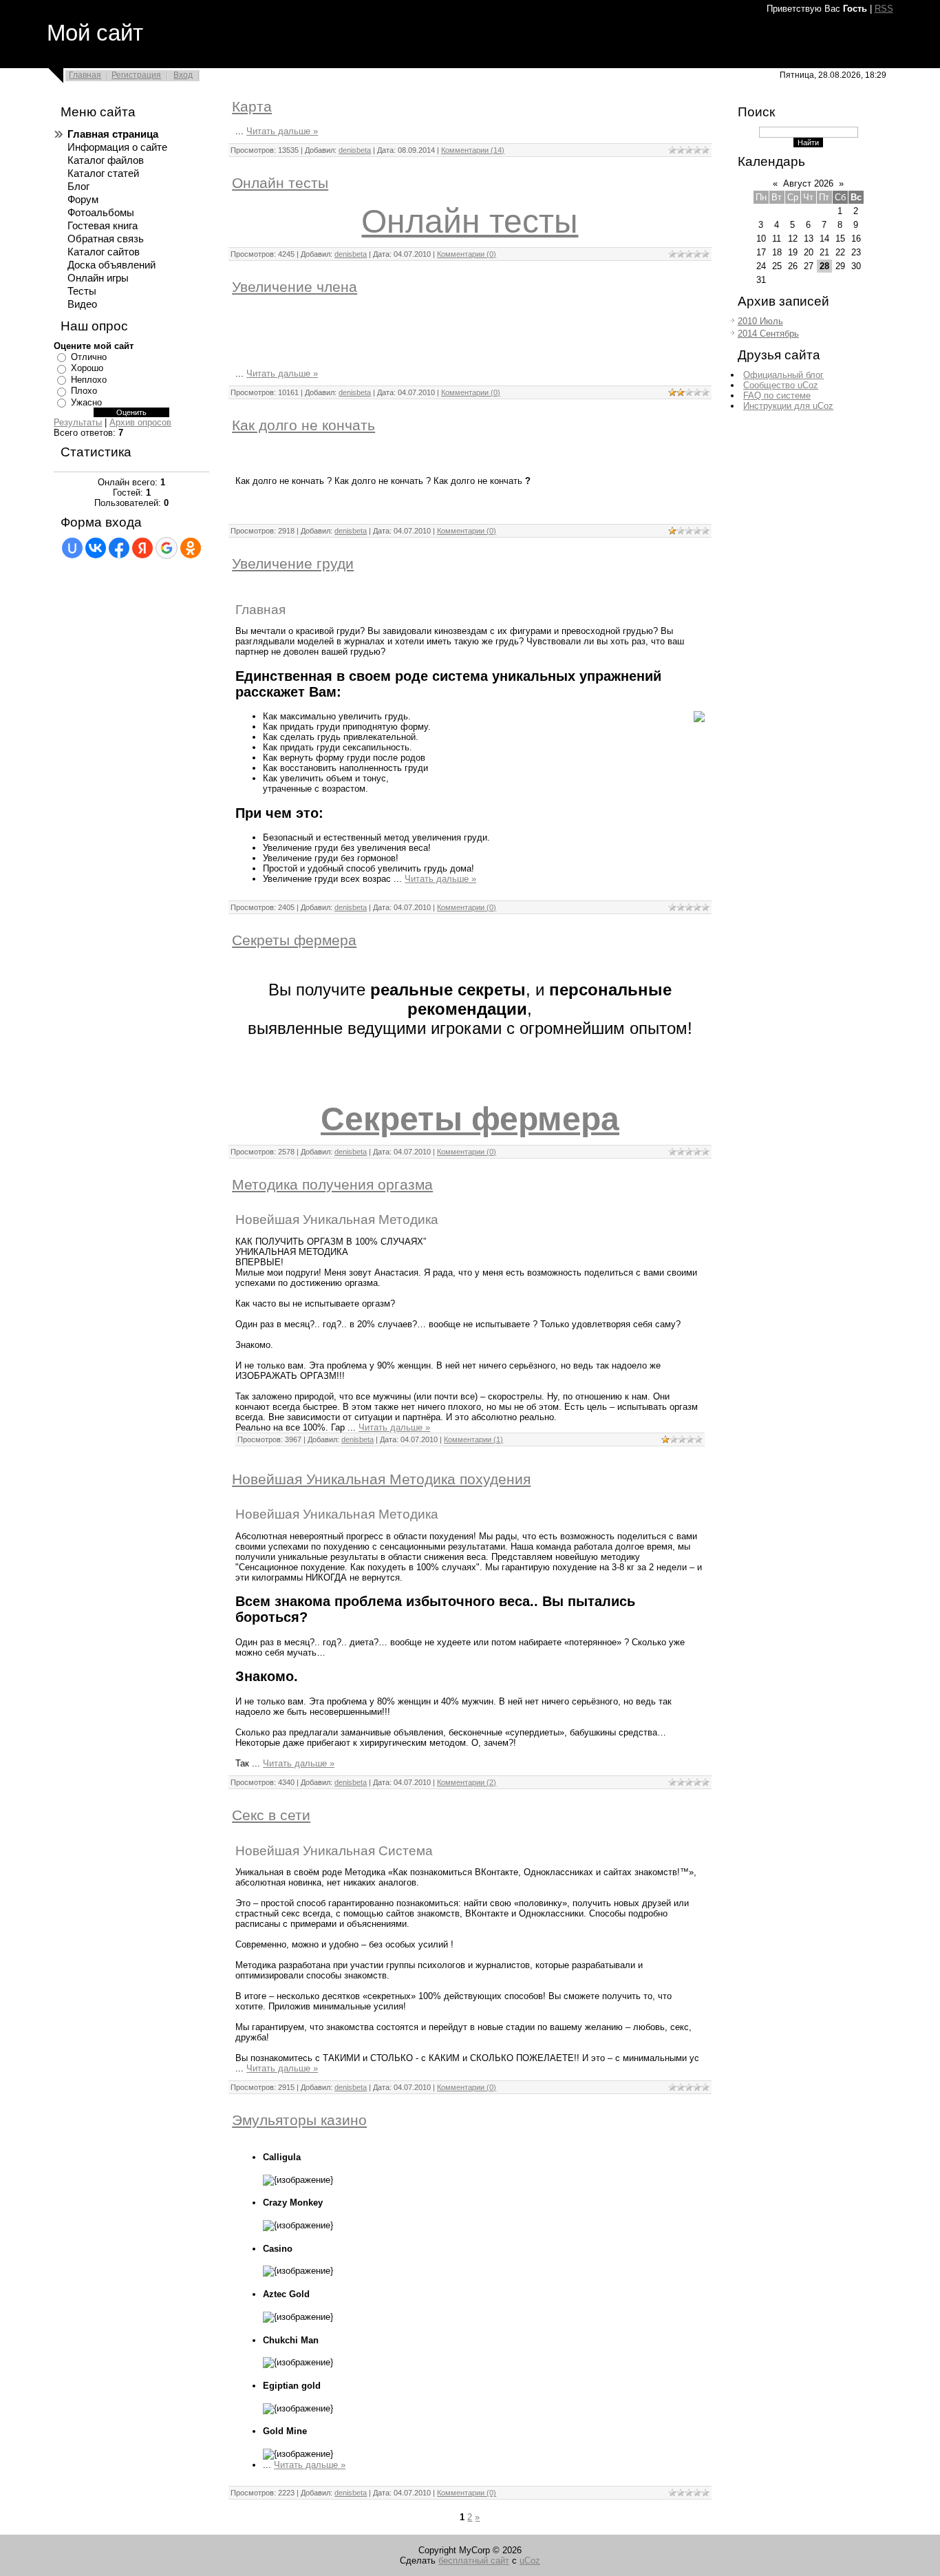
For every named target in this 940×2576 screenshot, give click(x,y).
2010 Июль (760, 321)
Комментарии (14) (473, 150)
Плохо (84, 391)
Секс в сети (271, 1815)
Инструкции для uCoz (788, 406)
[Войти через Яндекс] (142, 548)
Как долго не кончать (303, 425)
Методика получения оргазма (332, 1185)
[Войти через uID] (72, 548)
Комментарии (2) (467, 1782)
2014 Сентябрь (768, 334)
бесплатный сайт (474, 2561)
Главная (85, 75)
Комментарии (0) (467, 254)
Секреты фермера (294, 940)
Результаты (78, 422)
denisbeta (355, 150)
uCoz (530, 2561)
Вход (183, 75)
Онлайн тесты (280, 183)
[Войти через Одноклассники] (191, 548)
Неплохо (89, 380)
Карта (252, 107)
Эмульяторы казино (299, 2120)
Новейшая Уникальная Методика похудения (381, 1479)
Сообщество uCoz (781, 385)
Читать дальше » (282, 131)
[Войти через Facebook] (119, 548)
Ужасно (86, 402)
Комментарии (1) (473, 1439)
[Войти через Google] (167, 548)
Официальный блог (783, 375)
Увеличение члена (295, 287)
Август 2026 (808, 183)
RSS (884, 9)
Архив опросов (140, 422)
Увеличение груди (293, 564)
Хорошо (87, 368)
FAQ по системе (777, 395)
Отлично (89, 357)
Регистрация (136, 75)
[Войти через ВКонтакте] (96, 548)
